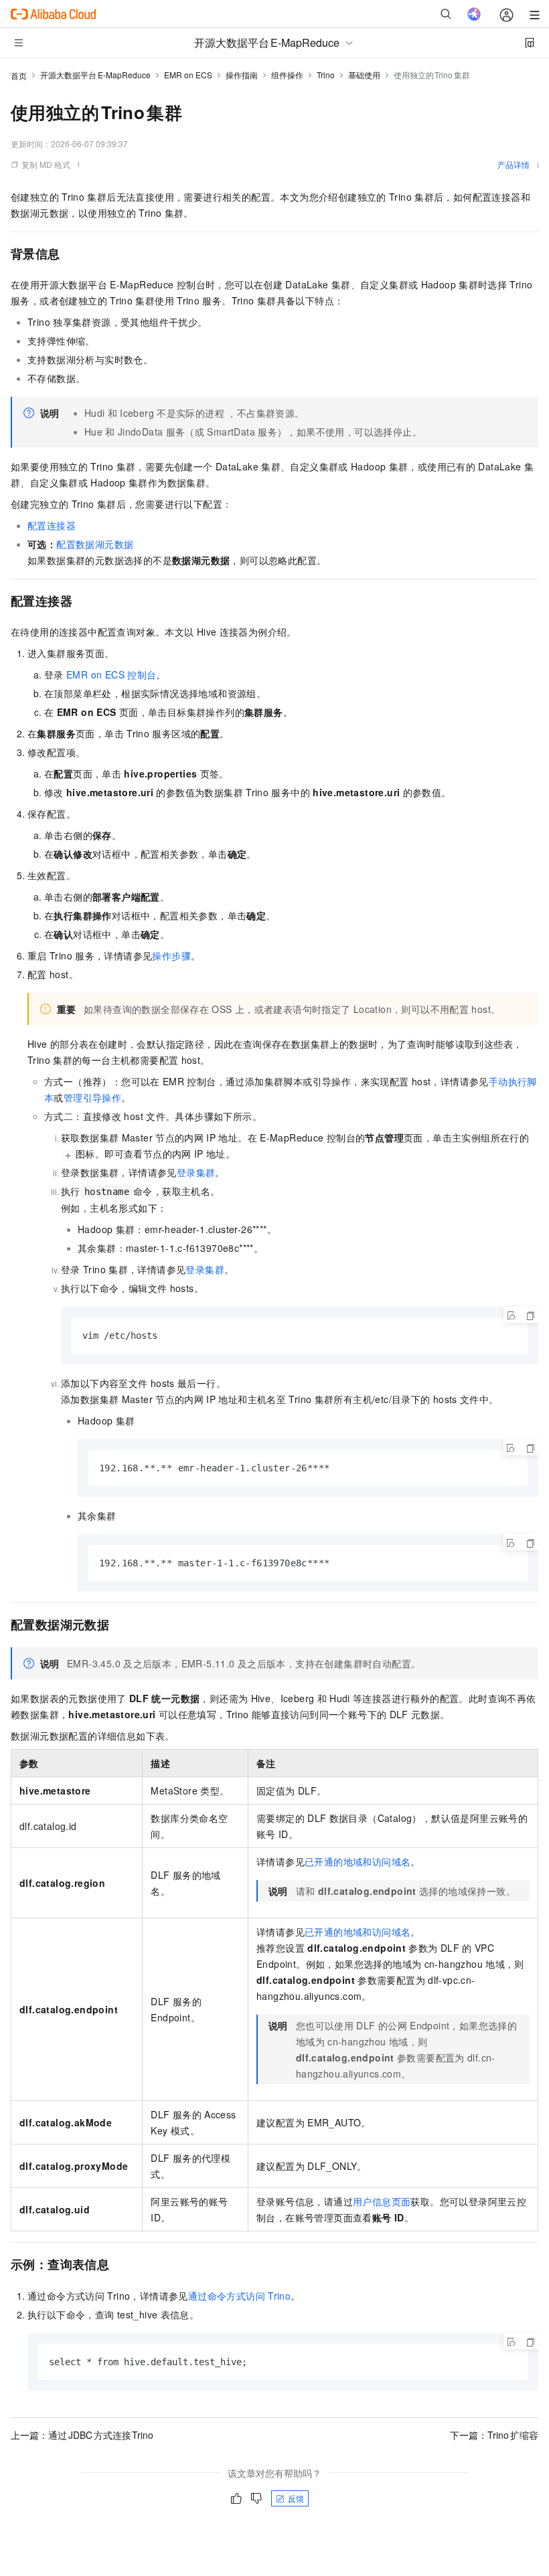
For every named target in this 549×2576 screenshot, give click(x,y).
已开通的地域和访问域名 (358, 1861)
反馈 (296, 2498)
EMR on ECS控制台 (111, 674)
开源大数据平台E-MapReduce (95, 75)
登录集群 (196, 1172)
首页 (19, 75)
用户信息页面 (382, 2201)
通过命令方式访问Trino (239, 2296)
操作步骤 (171, 955)
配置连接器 (52, 525)
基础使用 (364, 75)
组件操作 (287, 75)
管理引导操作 (92, 1097)
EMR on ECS (188, 75)
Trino (326, 75)
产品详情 (514, 164)
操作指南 (242, 75)
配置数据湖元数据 (95, 544)
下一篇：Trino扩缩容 (494, 2435)
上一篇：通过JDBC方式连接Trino (82, 2435)
